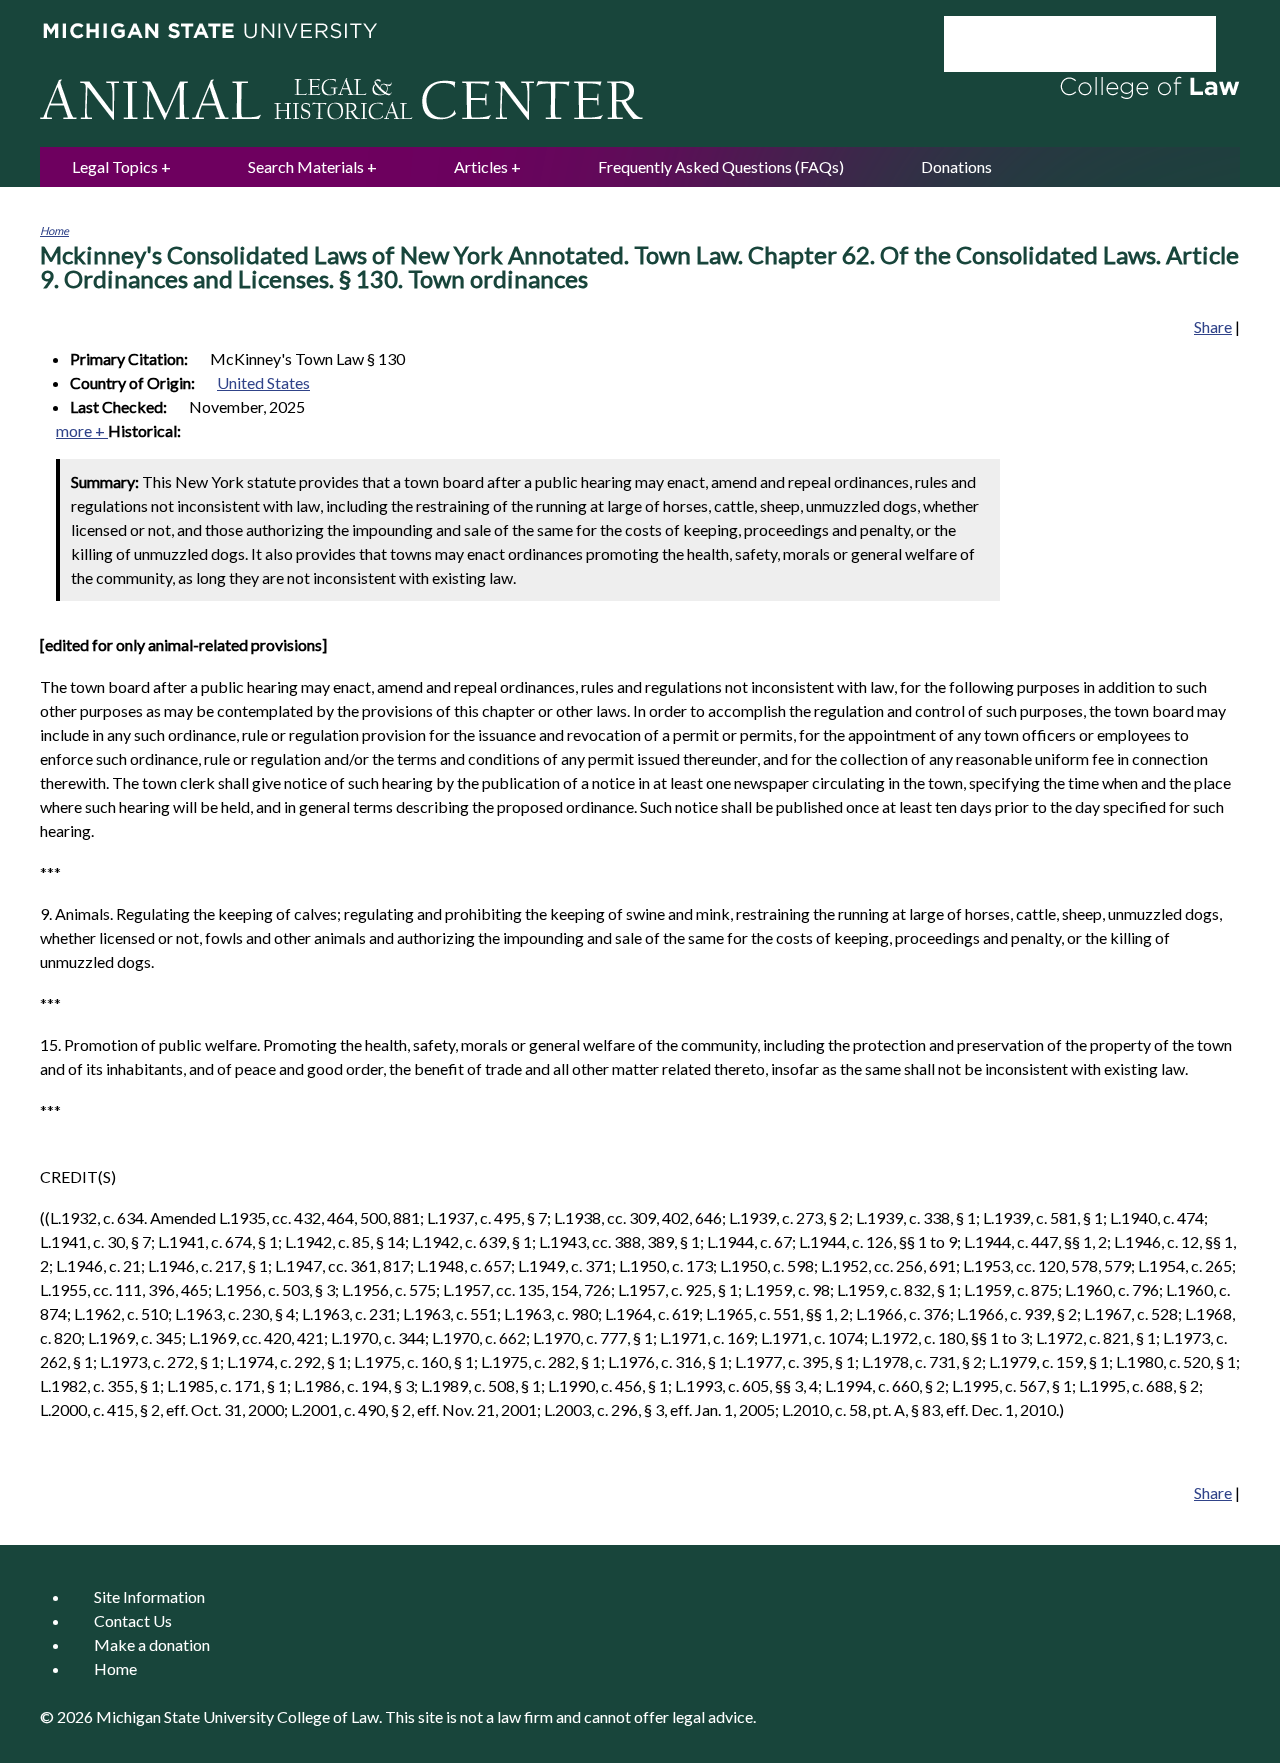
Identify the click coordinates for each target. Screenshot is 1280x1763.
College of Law (328, 1716)
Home (54, 230)
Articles (481, 166)
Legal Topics (115, 166)
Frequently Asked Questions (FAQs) (721, 166)
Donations (956, 166)
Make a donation (152, 1644)
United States (263, 382)
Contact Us (133, 1620)
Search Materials (306, 166)
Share (1213, 326)
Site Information (149, 1596)
